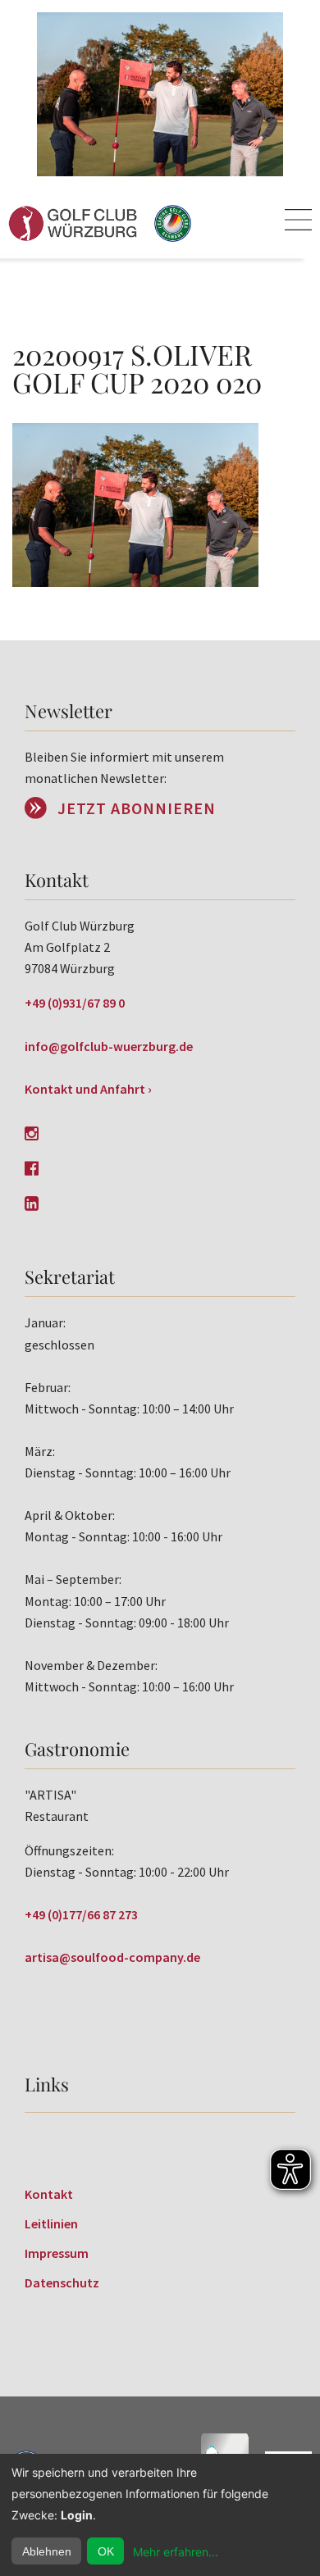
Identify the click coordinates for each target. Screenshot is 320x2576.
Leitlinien (51, 2223)
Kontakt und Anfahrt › (88, 1089)
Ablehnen (47, 2551)
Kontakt (49, 2194)
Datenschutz (62, 2282)
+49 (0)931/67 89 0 (75, 1003)
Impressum (57, 2253)
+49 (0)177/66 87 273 (81, 1914)
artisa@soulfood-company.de (112, 1957)
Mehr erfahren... (176, 2552)
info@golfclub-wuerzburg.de (109, 1046)
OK (106, 2551)
